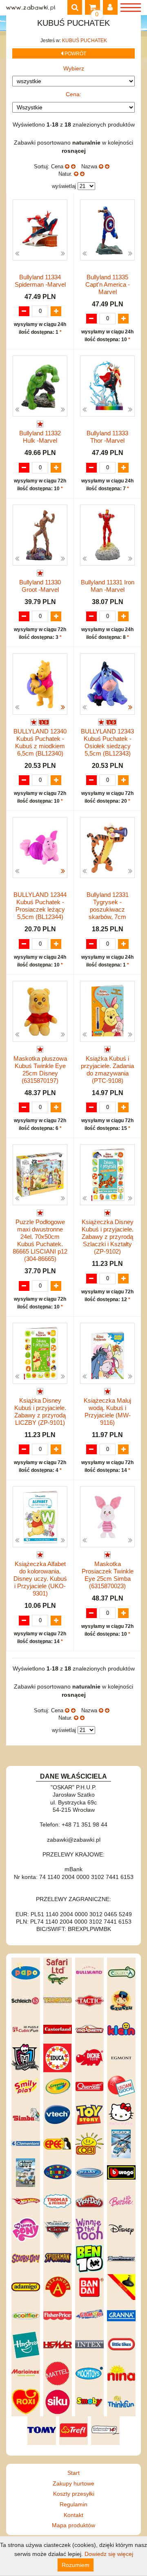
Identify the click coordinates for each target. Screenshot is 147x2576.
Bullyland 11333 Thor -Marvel (107, 437)
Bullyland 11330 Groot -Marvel (40, 586)
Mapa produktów (73, 2525)
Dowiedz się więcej (109, 2554)
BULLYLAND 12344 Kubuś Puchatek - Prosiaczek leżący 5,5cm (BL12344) (40, 906)
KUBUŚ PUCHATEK (85, 41)
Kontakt (73, 2515)
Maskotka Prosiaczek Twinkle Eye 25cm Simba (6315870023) (108, 1575)
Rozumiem (76, 2565)
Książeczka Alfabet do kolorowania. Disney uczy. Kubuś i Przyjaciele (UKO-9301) (40, 1579)
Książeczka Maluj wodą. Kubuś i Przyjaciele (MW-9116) (107, 1411)
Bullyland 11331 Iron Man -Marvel (108, 586)
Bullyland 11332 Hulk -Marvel (40, 437)
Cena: (73, 94)
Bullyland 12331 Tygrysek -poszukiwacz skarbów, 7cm (108, 906)
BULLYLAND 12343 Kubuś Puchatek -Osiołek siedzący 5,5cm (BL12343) (107, 742)
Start (73, 2473)
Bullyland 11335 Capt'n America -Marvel (108, 284)
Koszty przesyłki (74, 2494)
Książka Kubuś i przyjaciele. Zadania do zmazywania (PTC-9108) (107, 1070)
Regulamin (73, 2504)
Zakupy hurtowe (73, 2483)
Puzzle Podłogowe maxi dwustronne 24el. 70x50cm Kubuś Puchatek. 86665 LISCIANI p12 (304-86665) (40, 1240)
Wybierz (74, 68)
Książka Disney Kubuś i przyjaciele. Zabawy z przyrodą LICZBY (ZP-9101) (40, 1411)
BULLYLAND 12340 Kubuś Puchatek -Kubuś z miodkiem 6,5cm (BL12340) (40, 742)
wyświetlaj (64, 186)
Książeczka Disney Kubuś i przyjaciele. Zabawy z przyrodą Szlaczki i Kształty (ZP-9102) (108, 1237)
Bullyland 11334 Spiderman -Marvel (40, 281)
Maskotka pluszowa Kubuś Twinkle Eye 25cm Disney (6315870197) (40, 1070)
